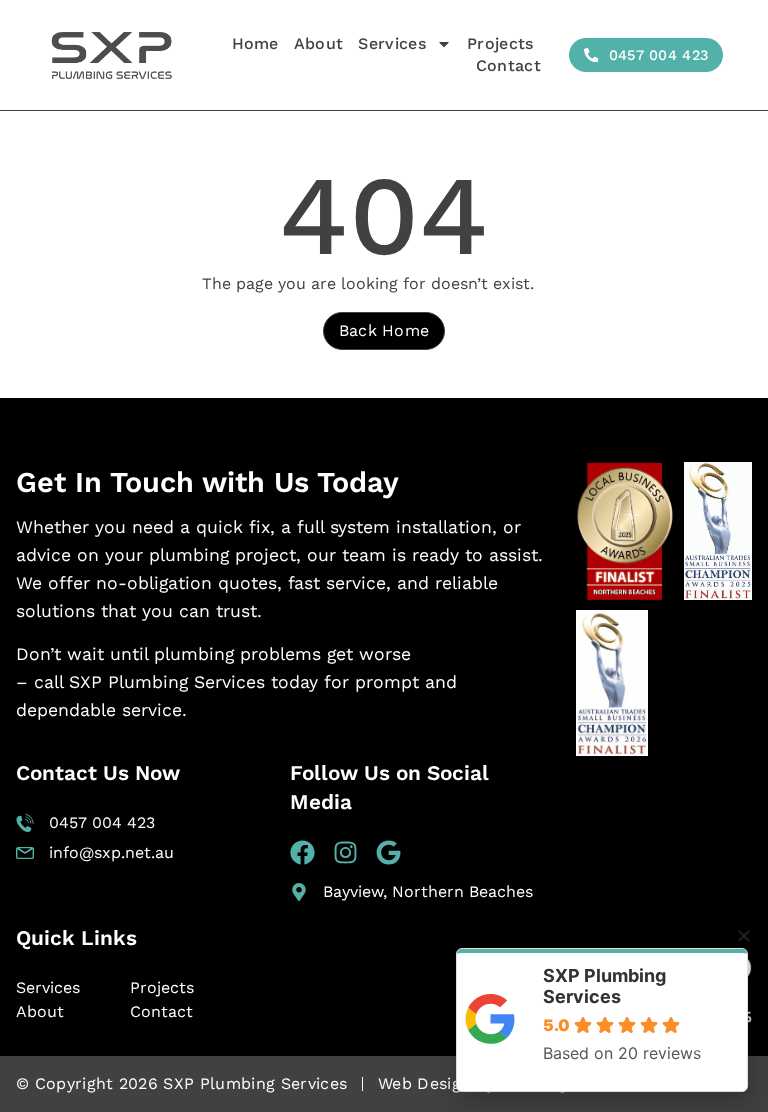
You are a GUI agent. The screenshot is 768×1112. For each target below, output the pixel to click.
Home (255, 43)
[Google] (388, 852)
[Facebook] (302, 852)
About (319, 43)
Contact (508, 65)
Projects (500, 43)
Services (392, 43)
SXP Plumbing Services (604, 986)
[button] (744, 936)
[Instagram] (345, 852)
